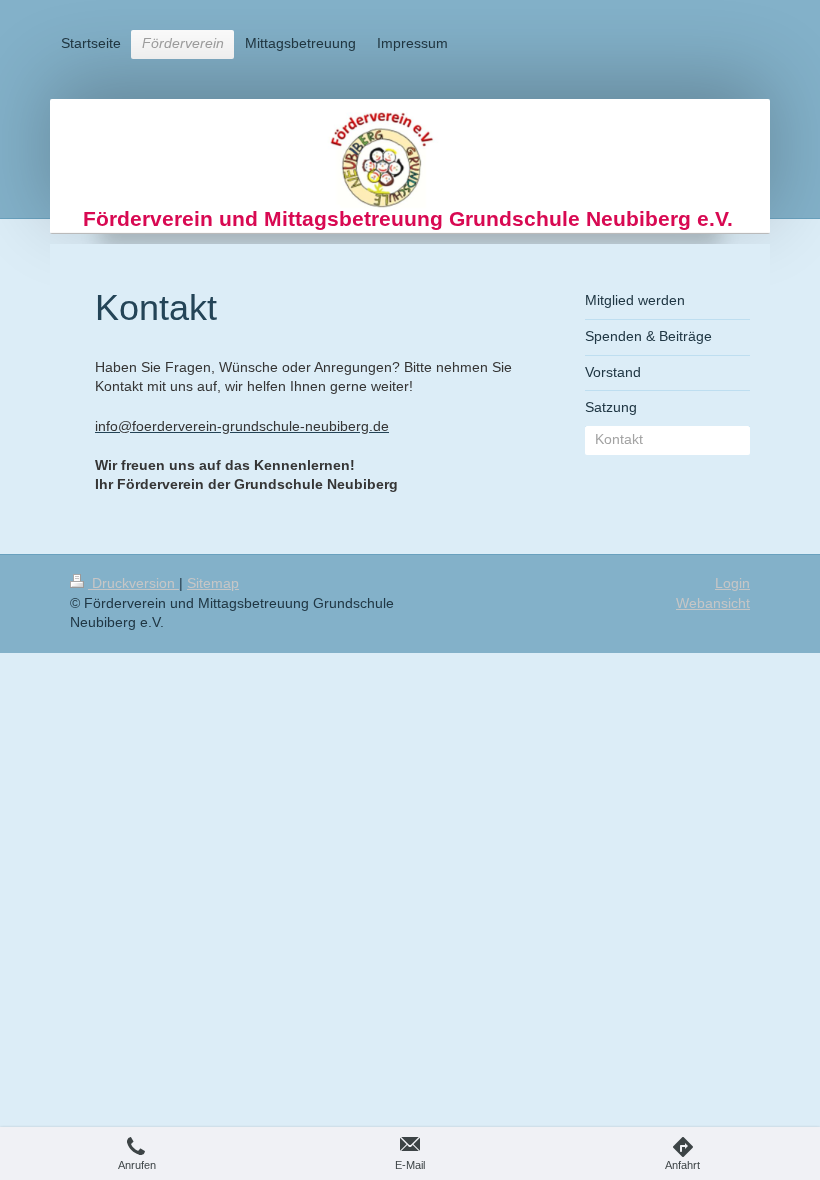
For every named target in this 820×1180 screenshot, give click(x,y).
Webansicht (713, 603)
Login (732, 583)
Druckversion (133, 583)
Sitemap (213, 583)
